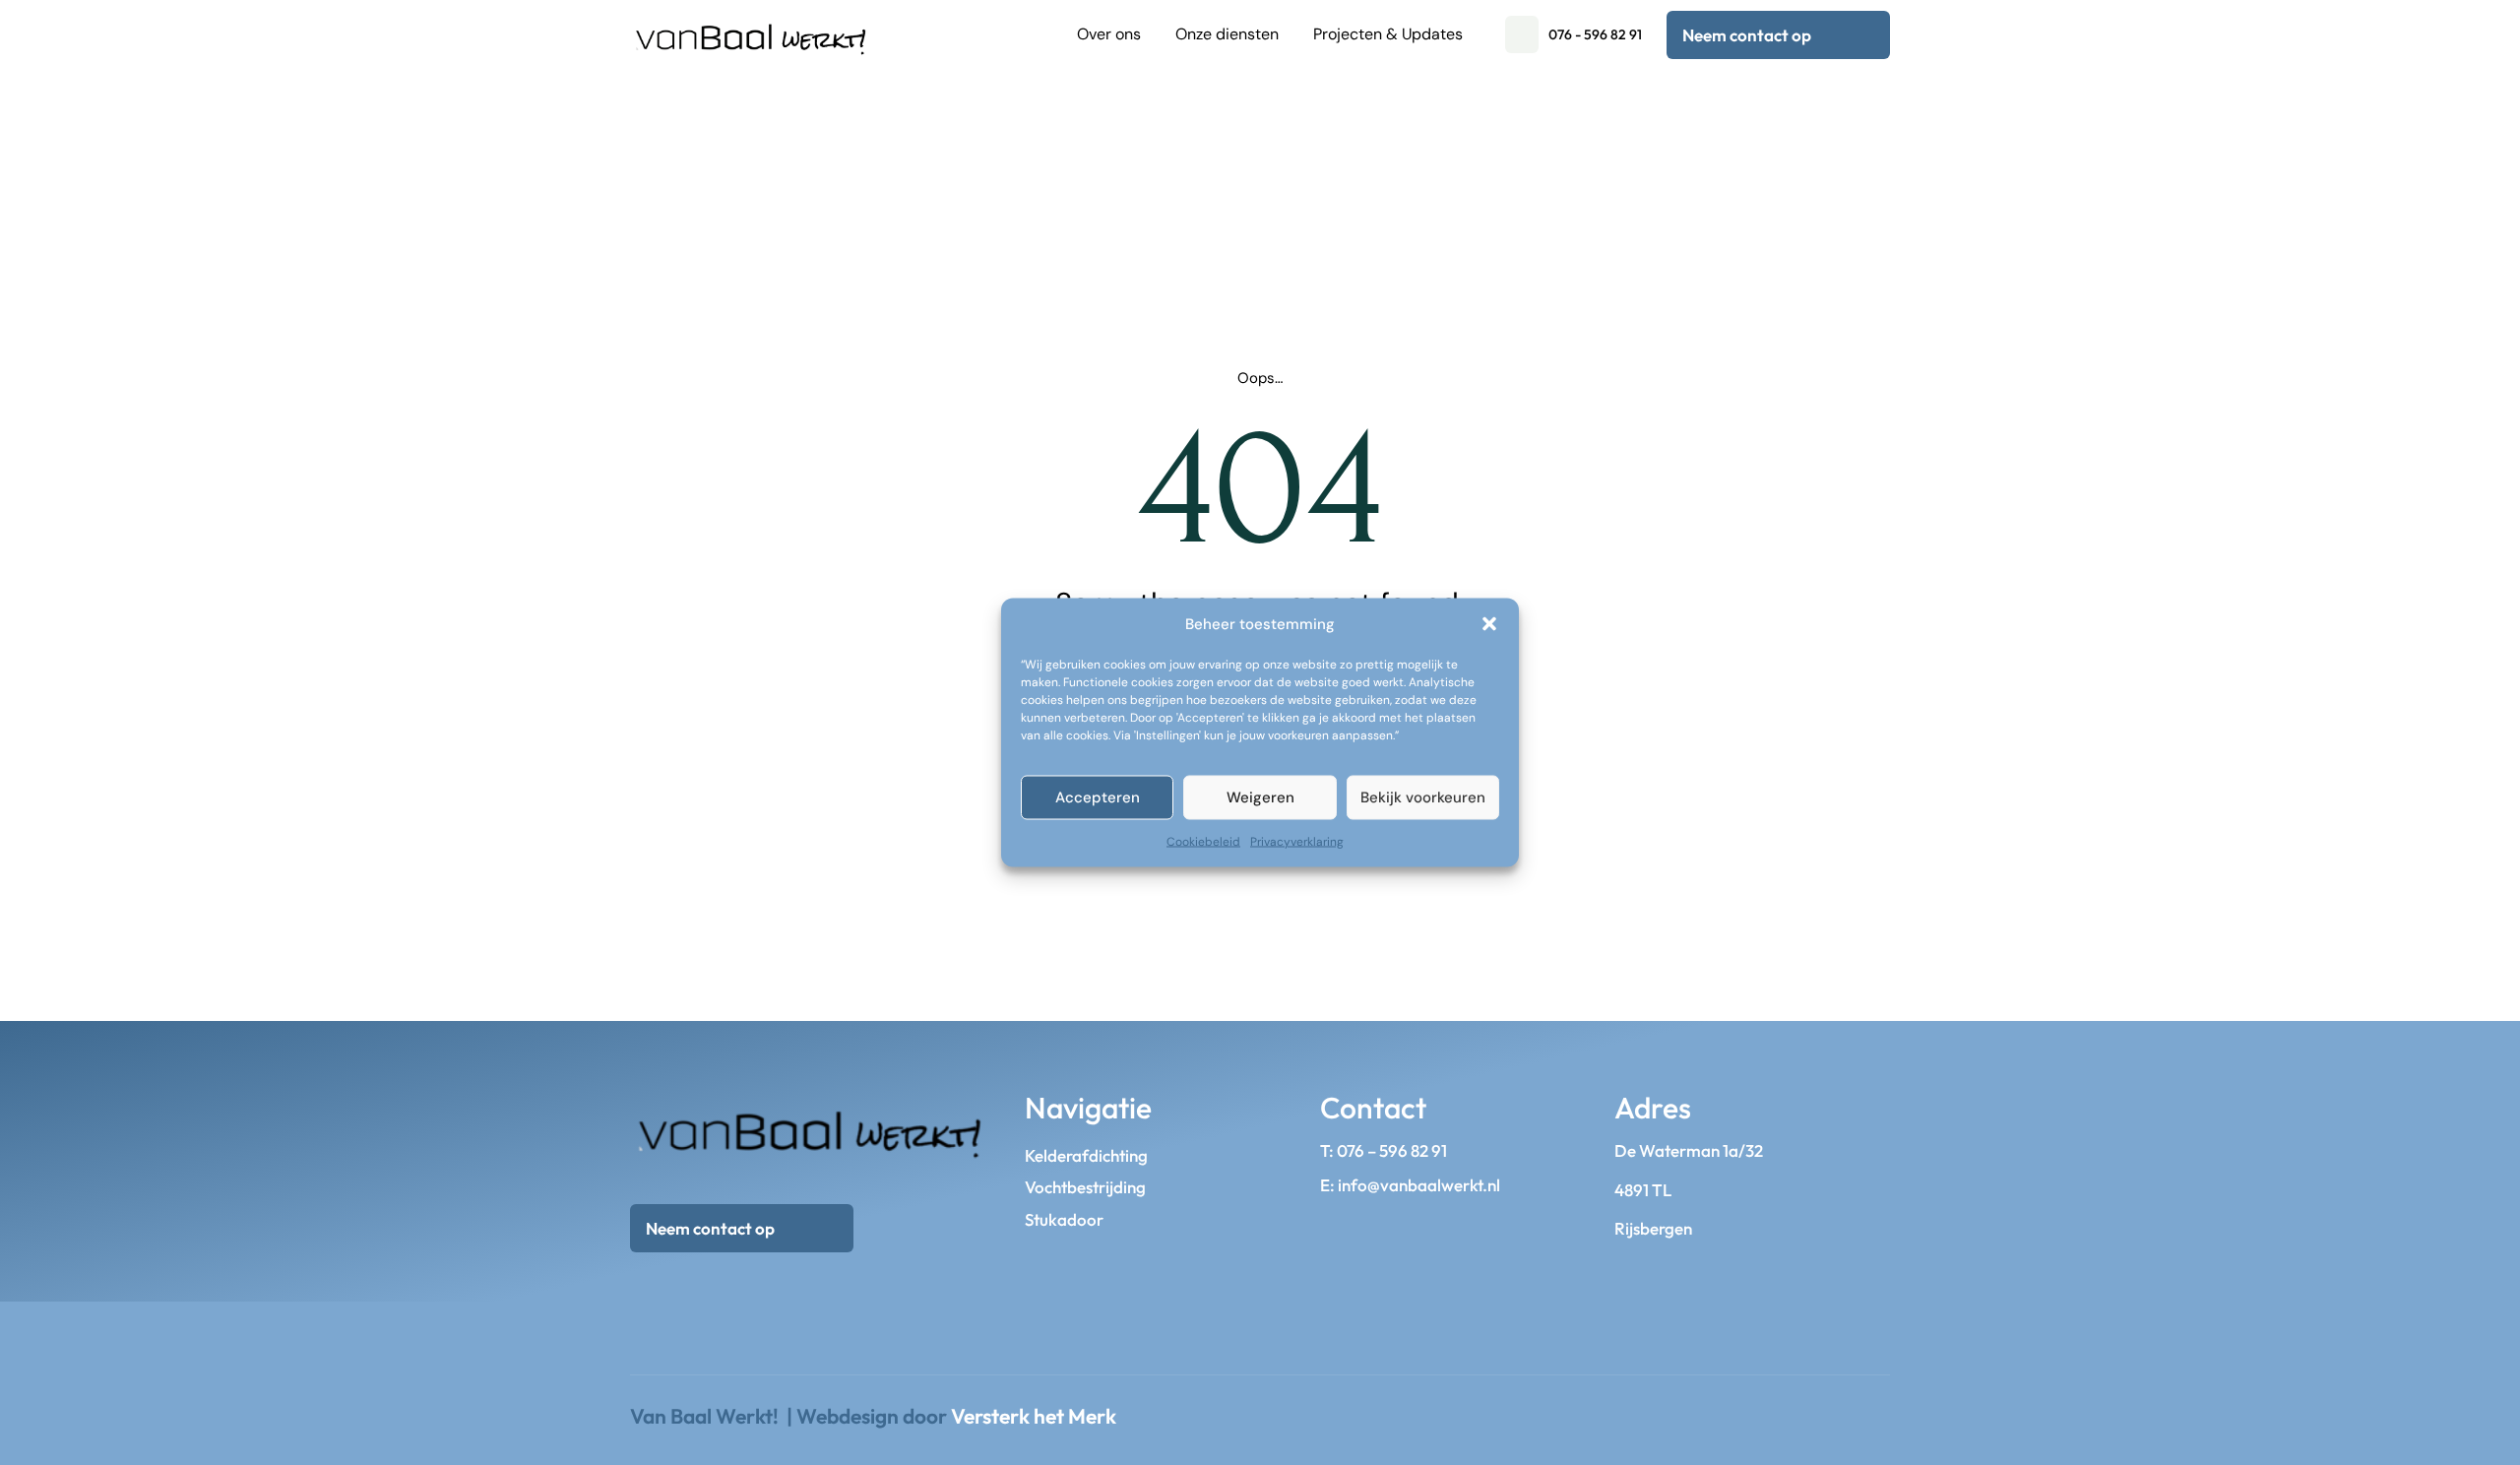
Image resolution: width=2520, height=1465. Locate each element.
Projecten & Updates (1388, 34)
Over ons (1109, 34)
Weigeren (1260, 797)
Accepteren (1098, 797)
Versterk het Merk (1034, 1416)
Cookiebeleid (1203, 841)
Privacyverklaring (1297, 841)
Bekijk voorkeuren (1423, 797)
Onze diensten (1227, 34)
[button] (1489, 624)
